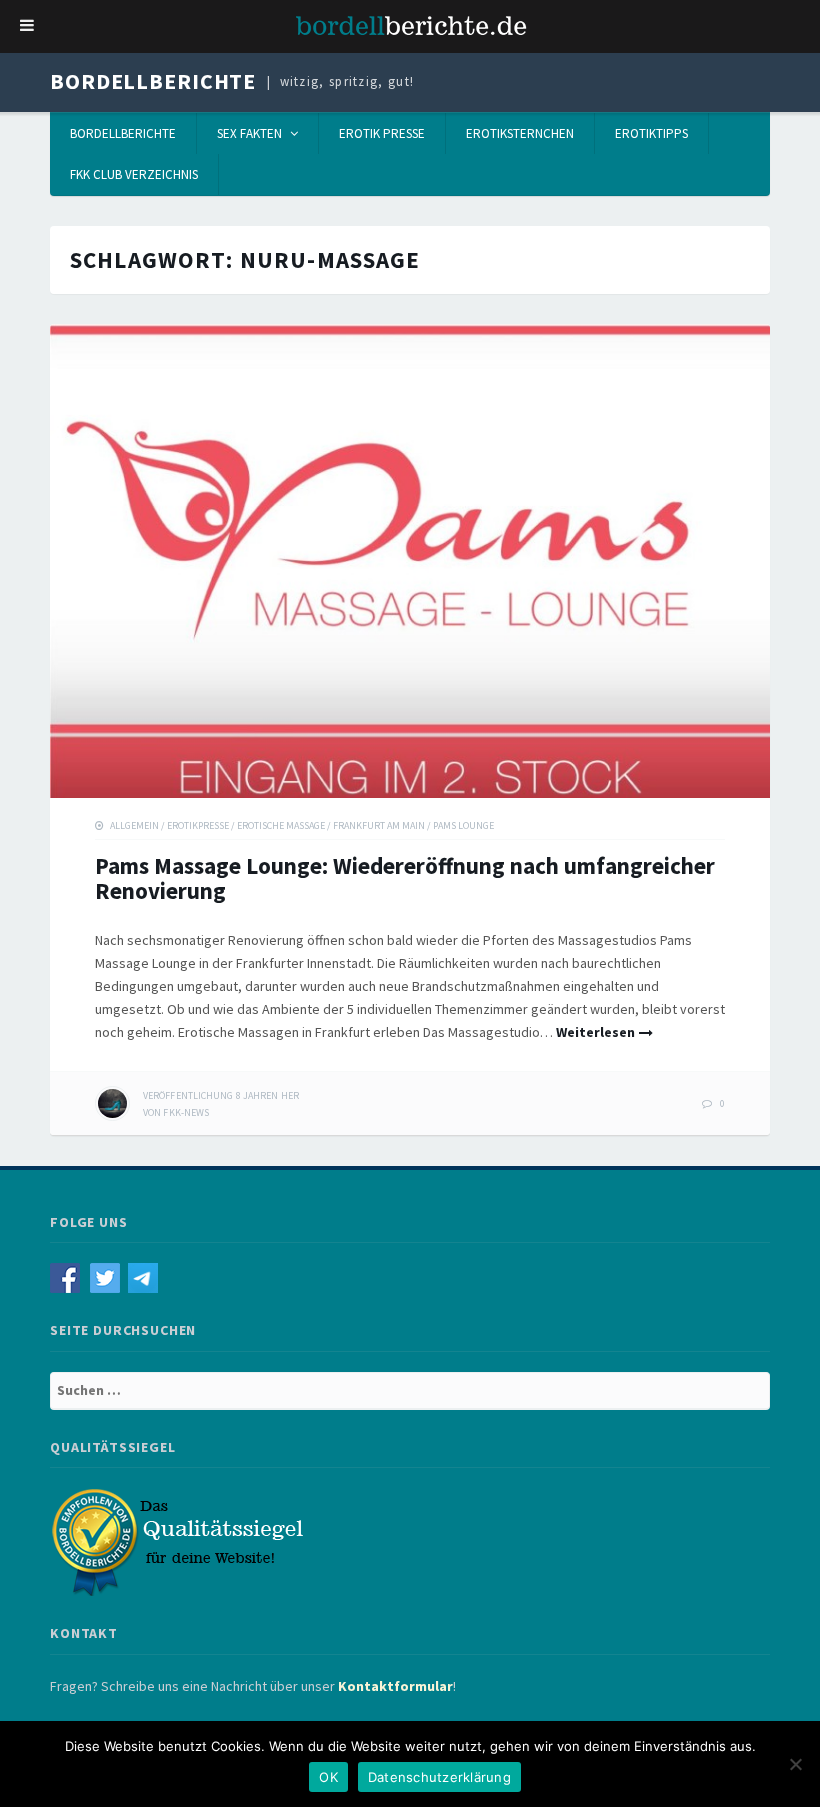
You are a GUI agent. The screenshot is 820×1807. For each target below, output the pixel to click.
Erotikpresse (198, 825)
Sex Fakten (249, 133)
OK (328, 1777)
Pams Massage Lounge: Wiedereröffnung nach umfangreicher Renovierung (405, 878)
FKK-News (186, 1112)
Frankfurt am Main (379, 825)
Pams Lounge (463, 825)
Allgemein (134, 825)
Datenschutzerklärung (439, 1777)
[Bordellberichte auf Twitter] (110, 1277)
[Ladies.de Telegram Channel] (145, 1277)
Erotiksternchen (520, 133)
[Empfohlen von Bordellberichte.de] (180, 1541)
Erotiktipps (651, 133)
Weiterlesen (595, 1032)
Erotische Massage (281, 825)
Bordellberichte (153, 81)
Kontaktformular (395, 1686)
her (221, 1095)
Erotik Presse (382, 133)
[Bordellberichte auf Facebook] (70, 1277)
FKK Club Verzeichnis (134, 174)
